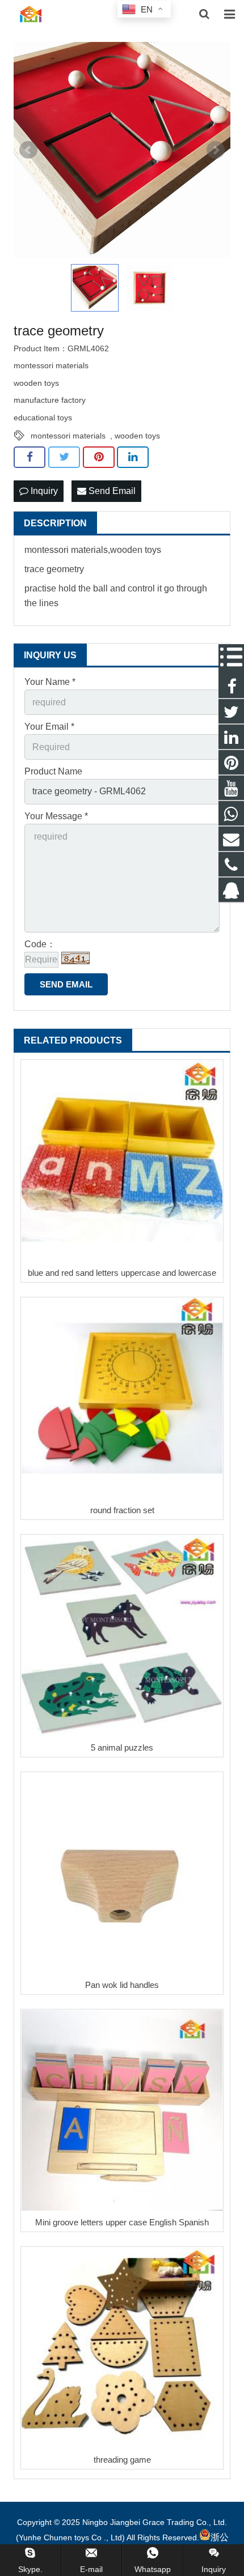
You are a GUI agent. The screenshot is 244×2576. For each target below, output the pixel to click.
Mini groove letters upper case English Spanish (122, 2222)
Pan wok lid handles (122, 1985)
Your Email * (49, 727)
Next (216, 150)
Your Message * (56, 816)
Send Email (111, 491)
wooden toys (137, 436)
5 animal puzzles (122, 1747)
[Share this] (30, 457)
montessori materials (68, 436)
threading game (122, 2460)
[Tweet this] (64, 457)
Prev (28, 150)
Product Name (53, 771)
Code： (40, 944)
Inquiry (43, 491)
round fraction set (122, 1510)
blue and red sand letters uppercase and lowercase (122, 1273)
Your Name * (50, 682)
